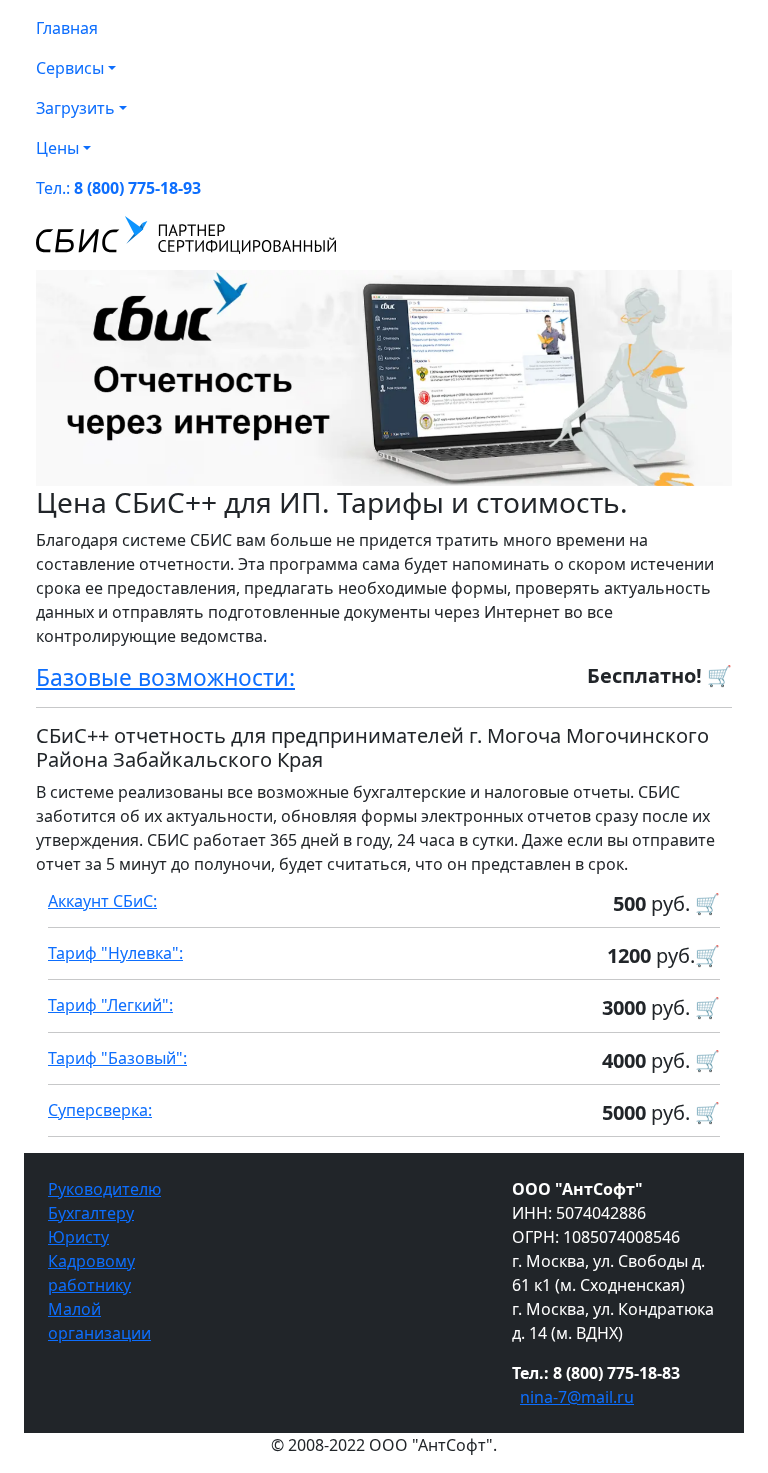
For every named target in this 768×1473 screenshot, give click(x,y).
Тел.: (118, 188)
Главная (67, 28)
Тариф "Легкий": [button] (110, 1005)
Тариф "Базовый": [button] (117, 1058)
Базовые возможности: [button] (165, 677)
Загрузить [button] (75, 108)
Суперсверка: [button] (100, 1110)
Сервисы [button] (70, 68)
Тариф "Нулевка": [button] (115, 953)
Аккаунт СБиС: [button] (102, 901)
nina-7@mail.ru (577, 1397)
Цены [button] (57, 148)
